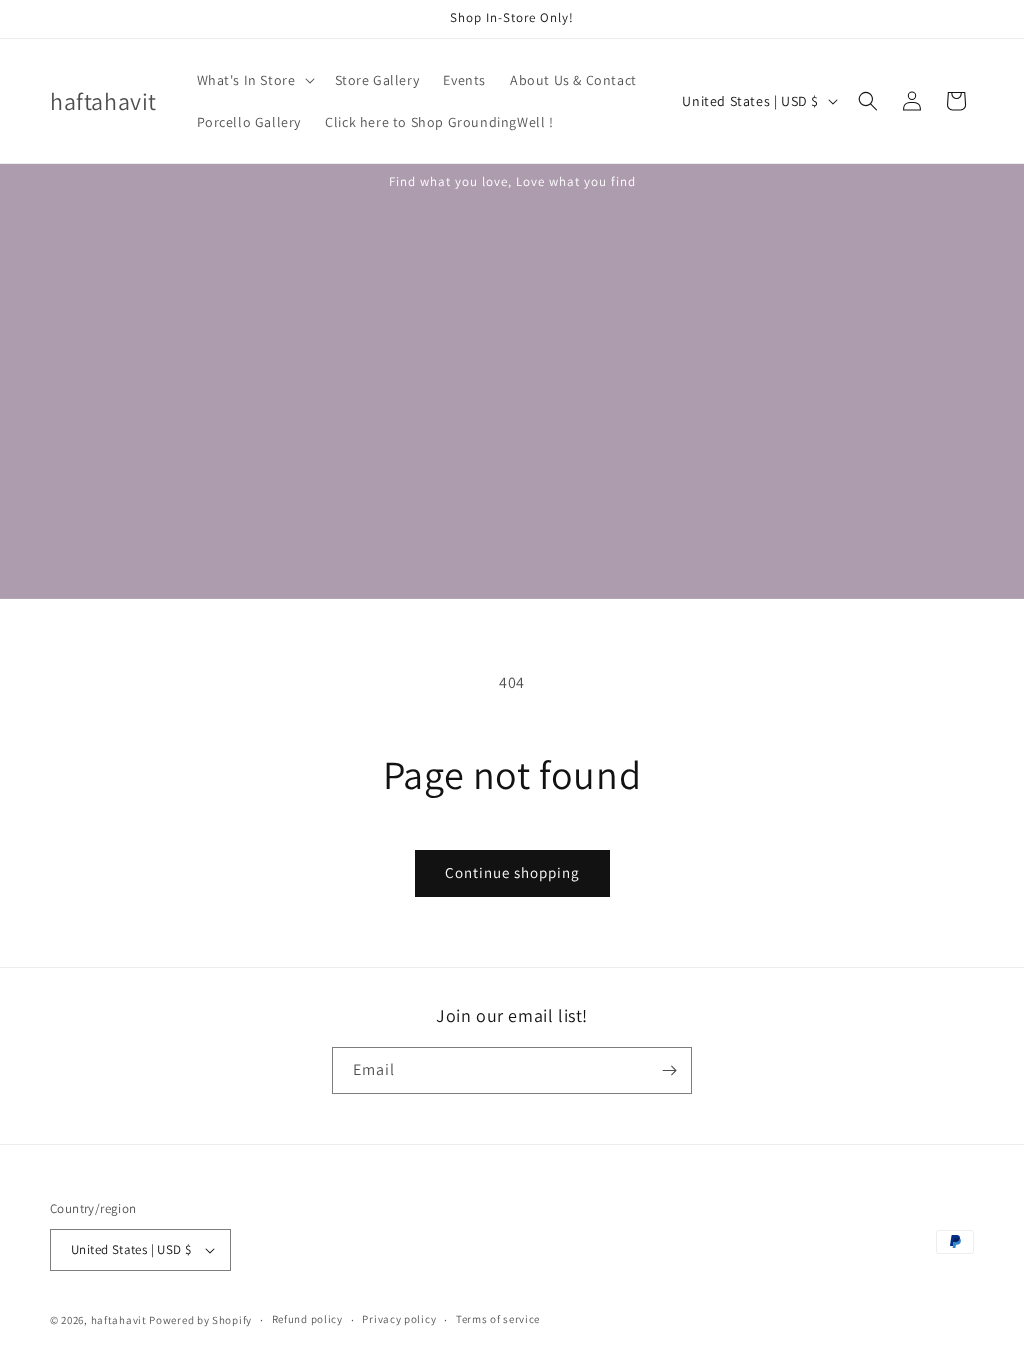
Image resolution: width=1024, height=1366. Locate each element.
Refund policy (307, 1319)
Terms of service (498, 1319)
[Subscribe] (669, 1070)
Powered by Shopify (200, 1320)
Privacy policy (399, 1319)
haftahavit (119, 1320)
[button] (254, 80)
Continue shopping (512, 872)
